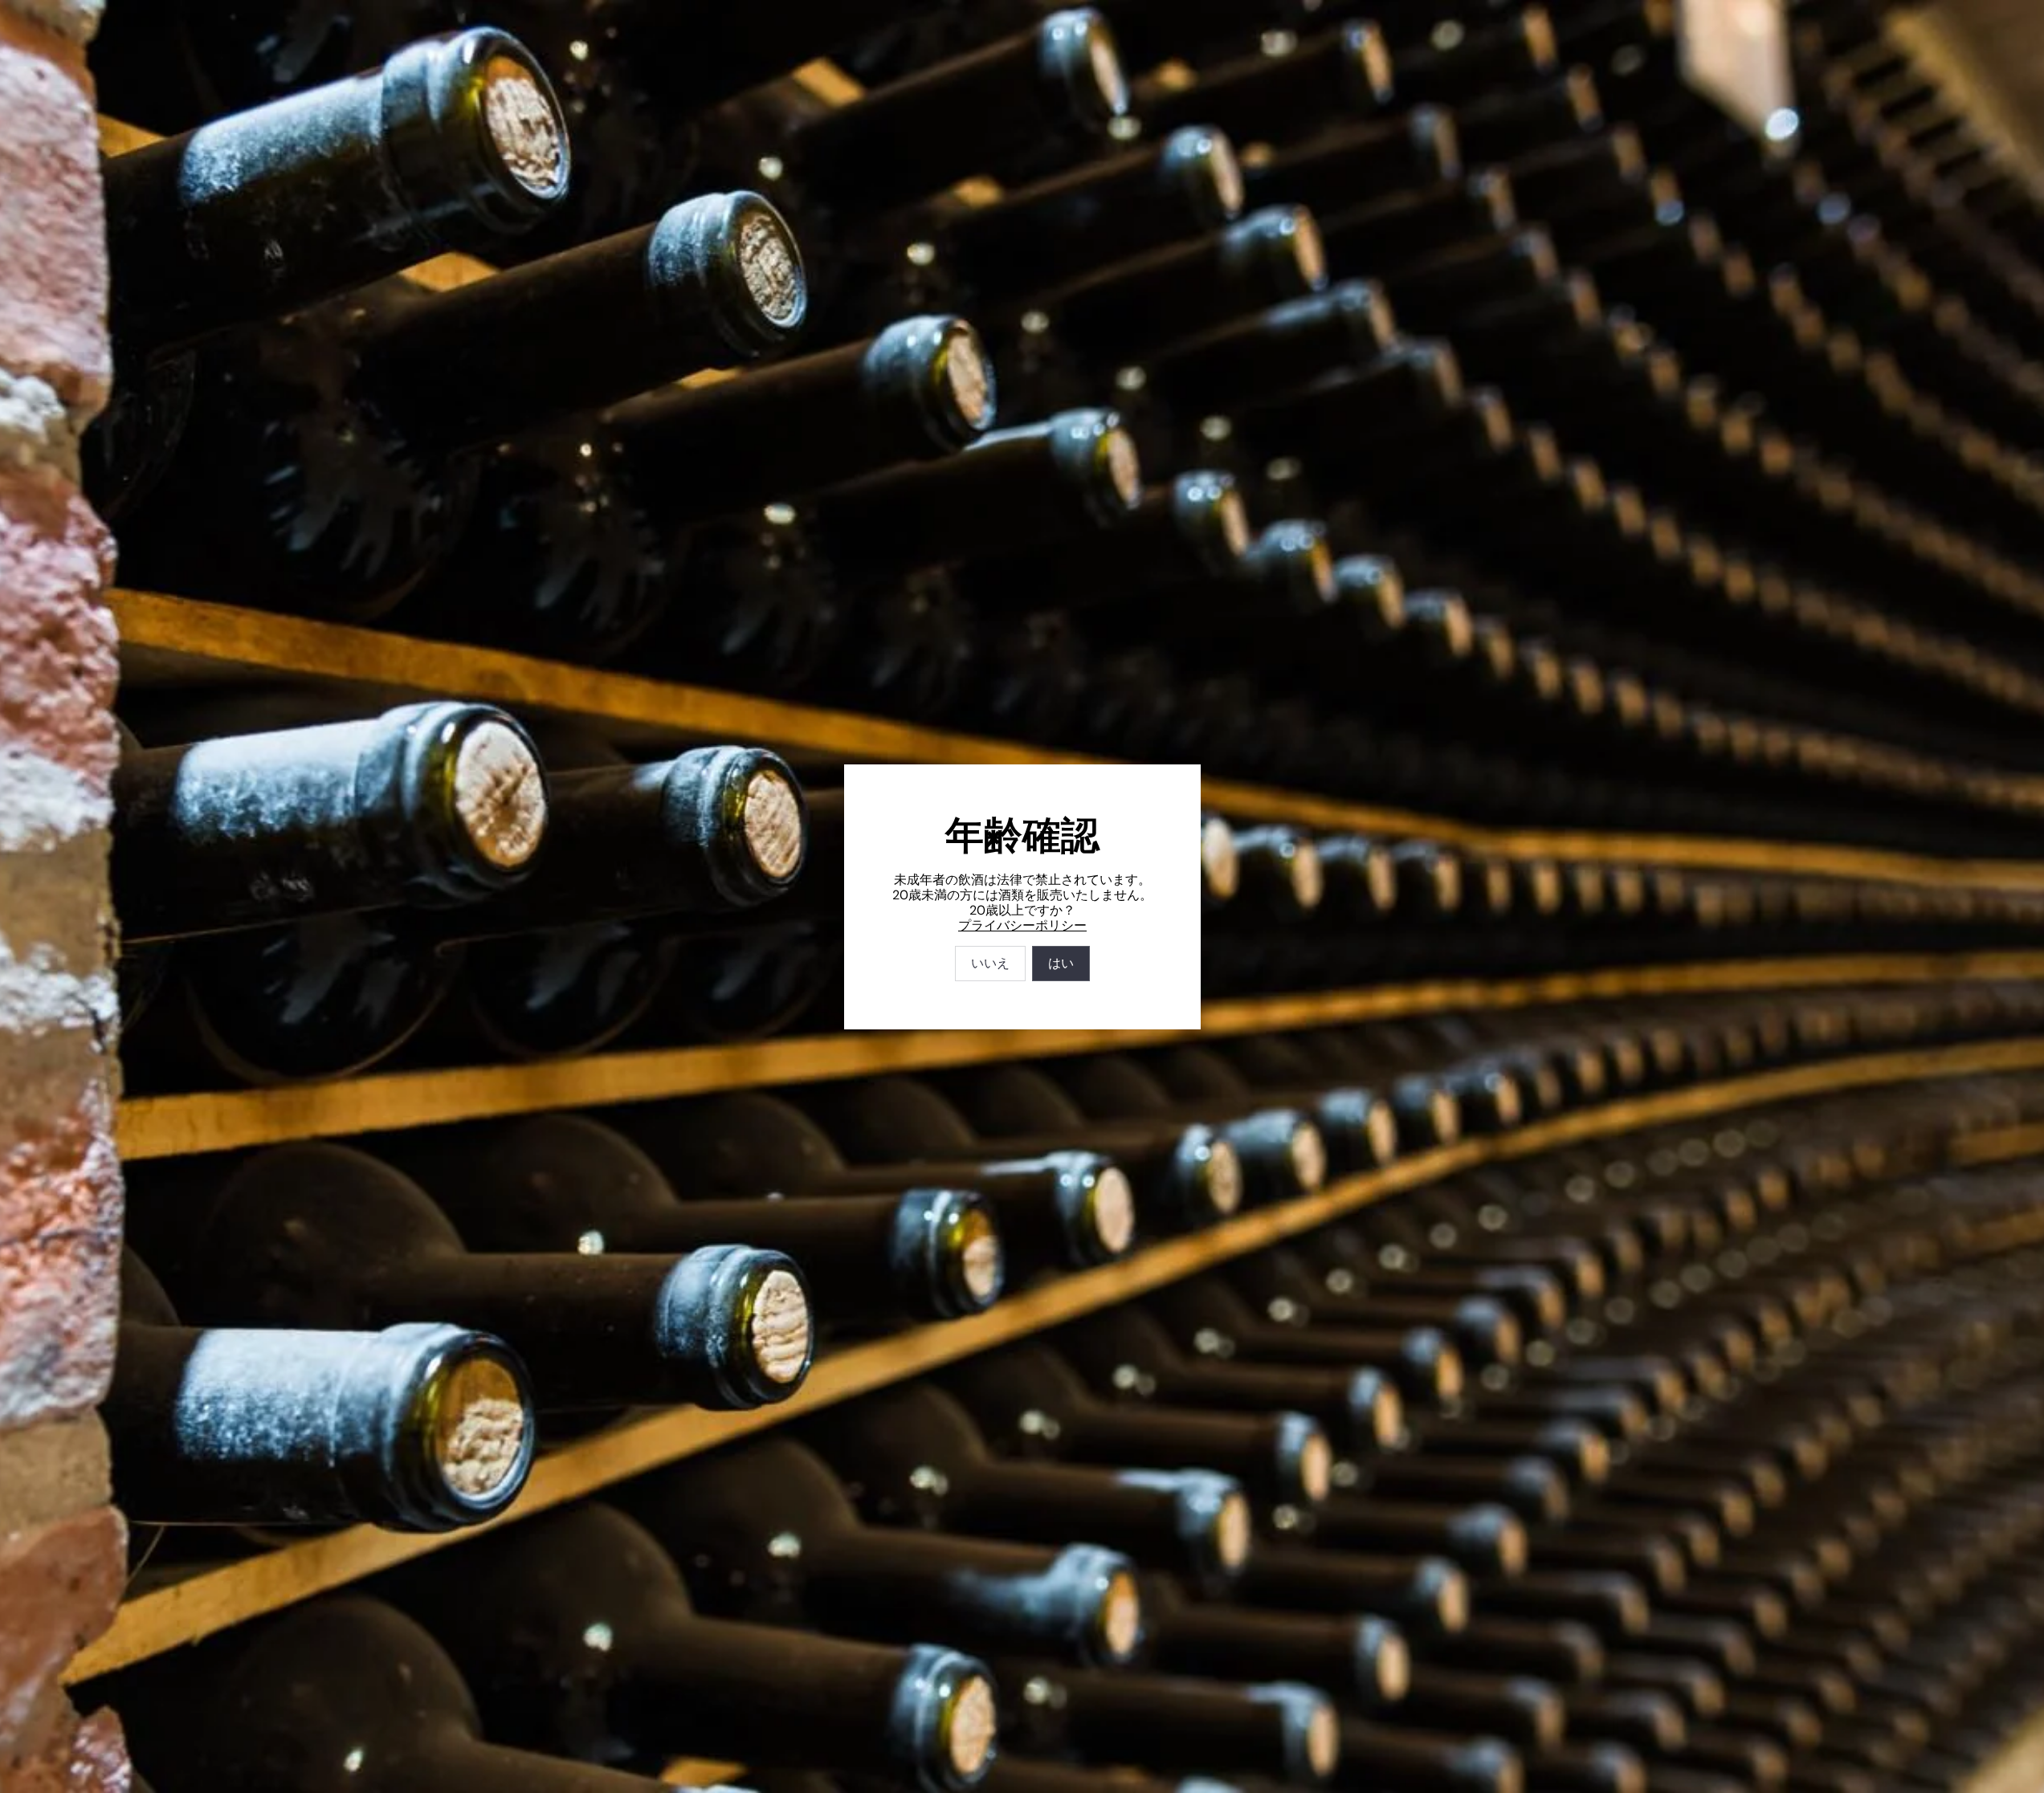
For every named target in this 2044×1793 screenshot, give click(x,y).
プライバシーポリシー (1022, 925)
